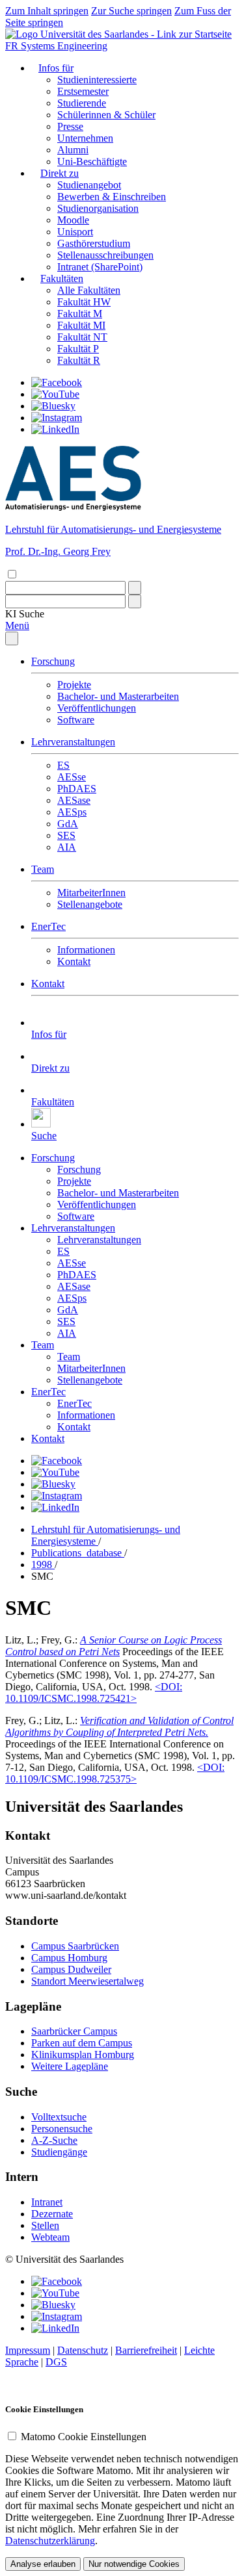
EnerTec (48, 926)
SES (66, 835)
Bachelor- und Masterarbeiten (118, 696)
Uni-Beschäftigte (92, 161)
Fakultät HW (84, 302)
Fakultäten (62, 278)
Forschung (53, 661)
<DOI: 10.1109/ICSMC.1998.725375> (115, 1773)
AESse (72, 777)
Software (76, 720)
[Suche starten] (135, 588)
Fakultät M (80, 314)
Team (43, 869)
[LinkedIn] (55, 429)
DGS (56, 2362)
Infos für (56, 68)
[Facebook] (57, 382)
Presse (70, 126)
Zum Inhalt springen (47, 11)
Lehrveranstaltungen (73, 742)
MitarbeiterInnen (91, 893)
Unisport (75, 232)
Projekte (74, 685)
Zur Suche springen (131, 11)
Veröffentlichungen (97, 708)
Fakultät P (78, 349)
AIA (67, 847)
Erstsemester (83, 91)
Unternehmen (85, 138)
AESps (72, 812)
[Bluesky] (53, 406)
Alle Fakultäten (89, 290)
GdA (68, 824)
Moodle (73, 220)
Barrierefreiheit (146, 2350)
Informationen (86, 950)
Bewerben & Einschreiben (112, 197)
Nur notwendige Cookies (134, 2564)
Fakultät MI (81, 325)
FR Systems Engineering (56, 46)
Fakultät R (79, 360)
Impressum (28, 2350)
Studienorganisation (98, 208)
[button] (25, 614)
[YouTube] (55, 394)
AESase (74, 800)
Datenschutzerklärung (50, 2541)
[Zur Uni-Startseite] (118, 34)
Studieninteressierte (97, 80)
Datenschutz (83, 2350)
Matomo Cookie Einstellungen (84, 2437)
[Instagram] (57, 418)
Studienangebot (89, 185)
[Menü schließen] (12, 638)
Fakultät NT (82, 337)
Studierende (82, 103)
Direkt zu (60, 173)
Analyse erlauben (43, 2564)
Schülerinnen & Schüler (106, 115)
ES (63, 765)
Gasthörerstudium (94, 243)
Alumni (73, 150)
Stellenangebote (90, 904)
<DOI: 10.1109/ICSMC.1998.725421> (94, 1693)
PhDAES (77, 789)
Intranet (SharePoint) (100, 267)
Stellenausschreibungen (105, 255)
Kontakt (74, 961)
